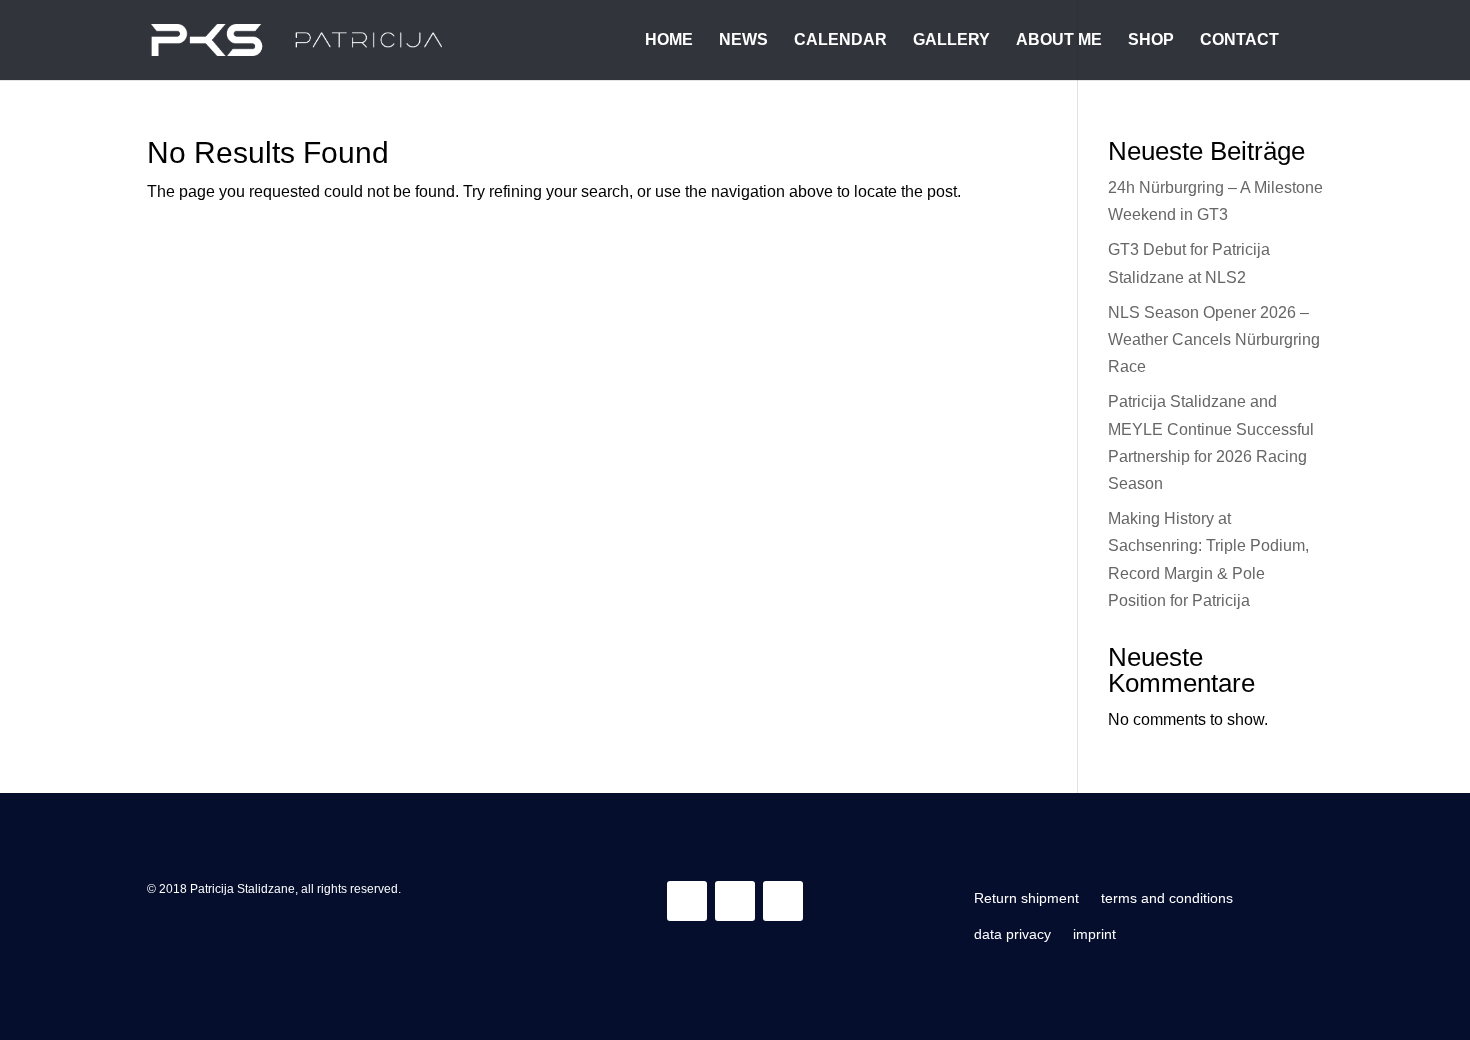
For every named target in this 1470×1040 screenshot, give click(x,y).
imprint (1094, 934)
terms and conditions (1167, 898)
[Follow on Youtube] (783, 901)
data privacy (1012, 934)
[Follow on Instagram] (687, 901)
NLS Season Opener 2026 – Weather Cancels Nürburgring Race (1214, 339)
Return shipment (1026, 898)
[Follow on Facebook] (735, 901)
